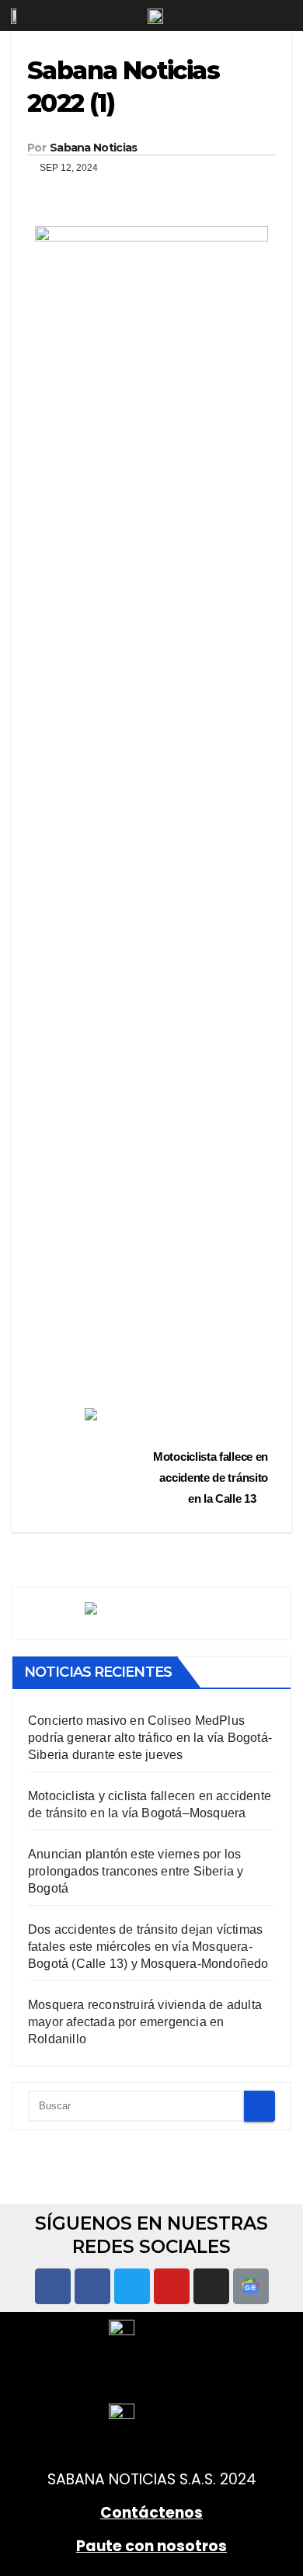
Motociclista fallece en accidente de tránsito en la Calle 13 (211, 1477)
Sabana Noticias (94, 148)
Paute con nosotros (151, 2546)
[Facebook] (53, 2286)
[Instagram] (211, 2286)
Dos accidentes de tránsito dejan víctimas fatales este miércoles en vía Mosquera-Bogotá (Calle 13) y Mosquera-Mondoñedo (148, 1947)
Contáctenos (151, 2513)
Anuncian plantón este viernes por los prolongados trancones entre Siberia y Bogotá (136, 1871)
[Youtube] (172, 2286)
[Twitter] (132, 2286)
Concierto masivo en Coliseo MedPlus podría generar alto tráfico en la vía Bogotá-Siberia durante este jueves (150, 1738)
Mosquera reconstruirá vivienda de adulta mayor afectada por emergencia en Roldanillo (145, 2022)
